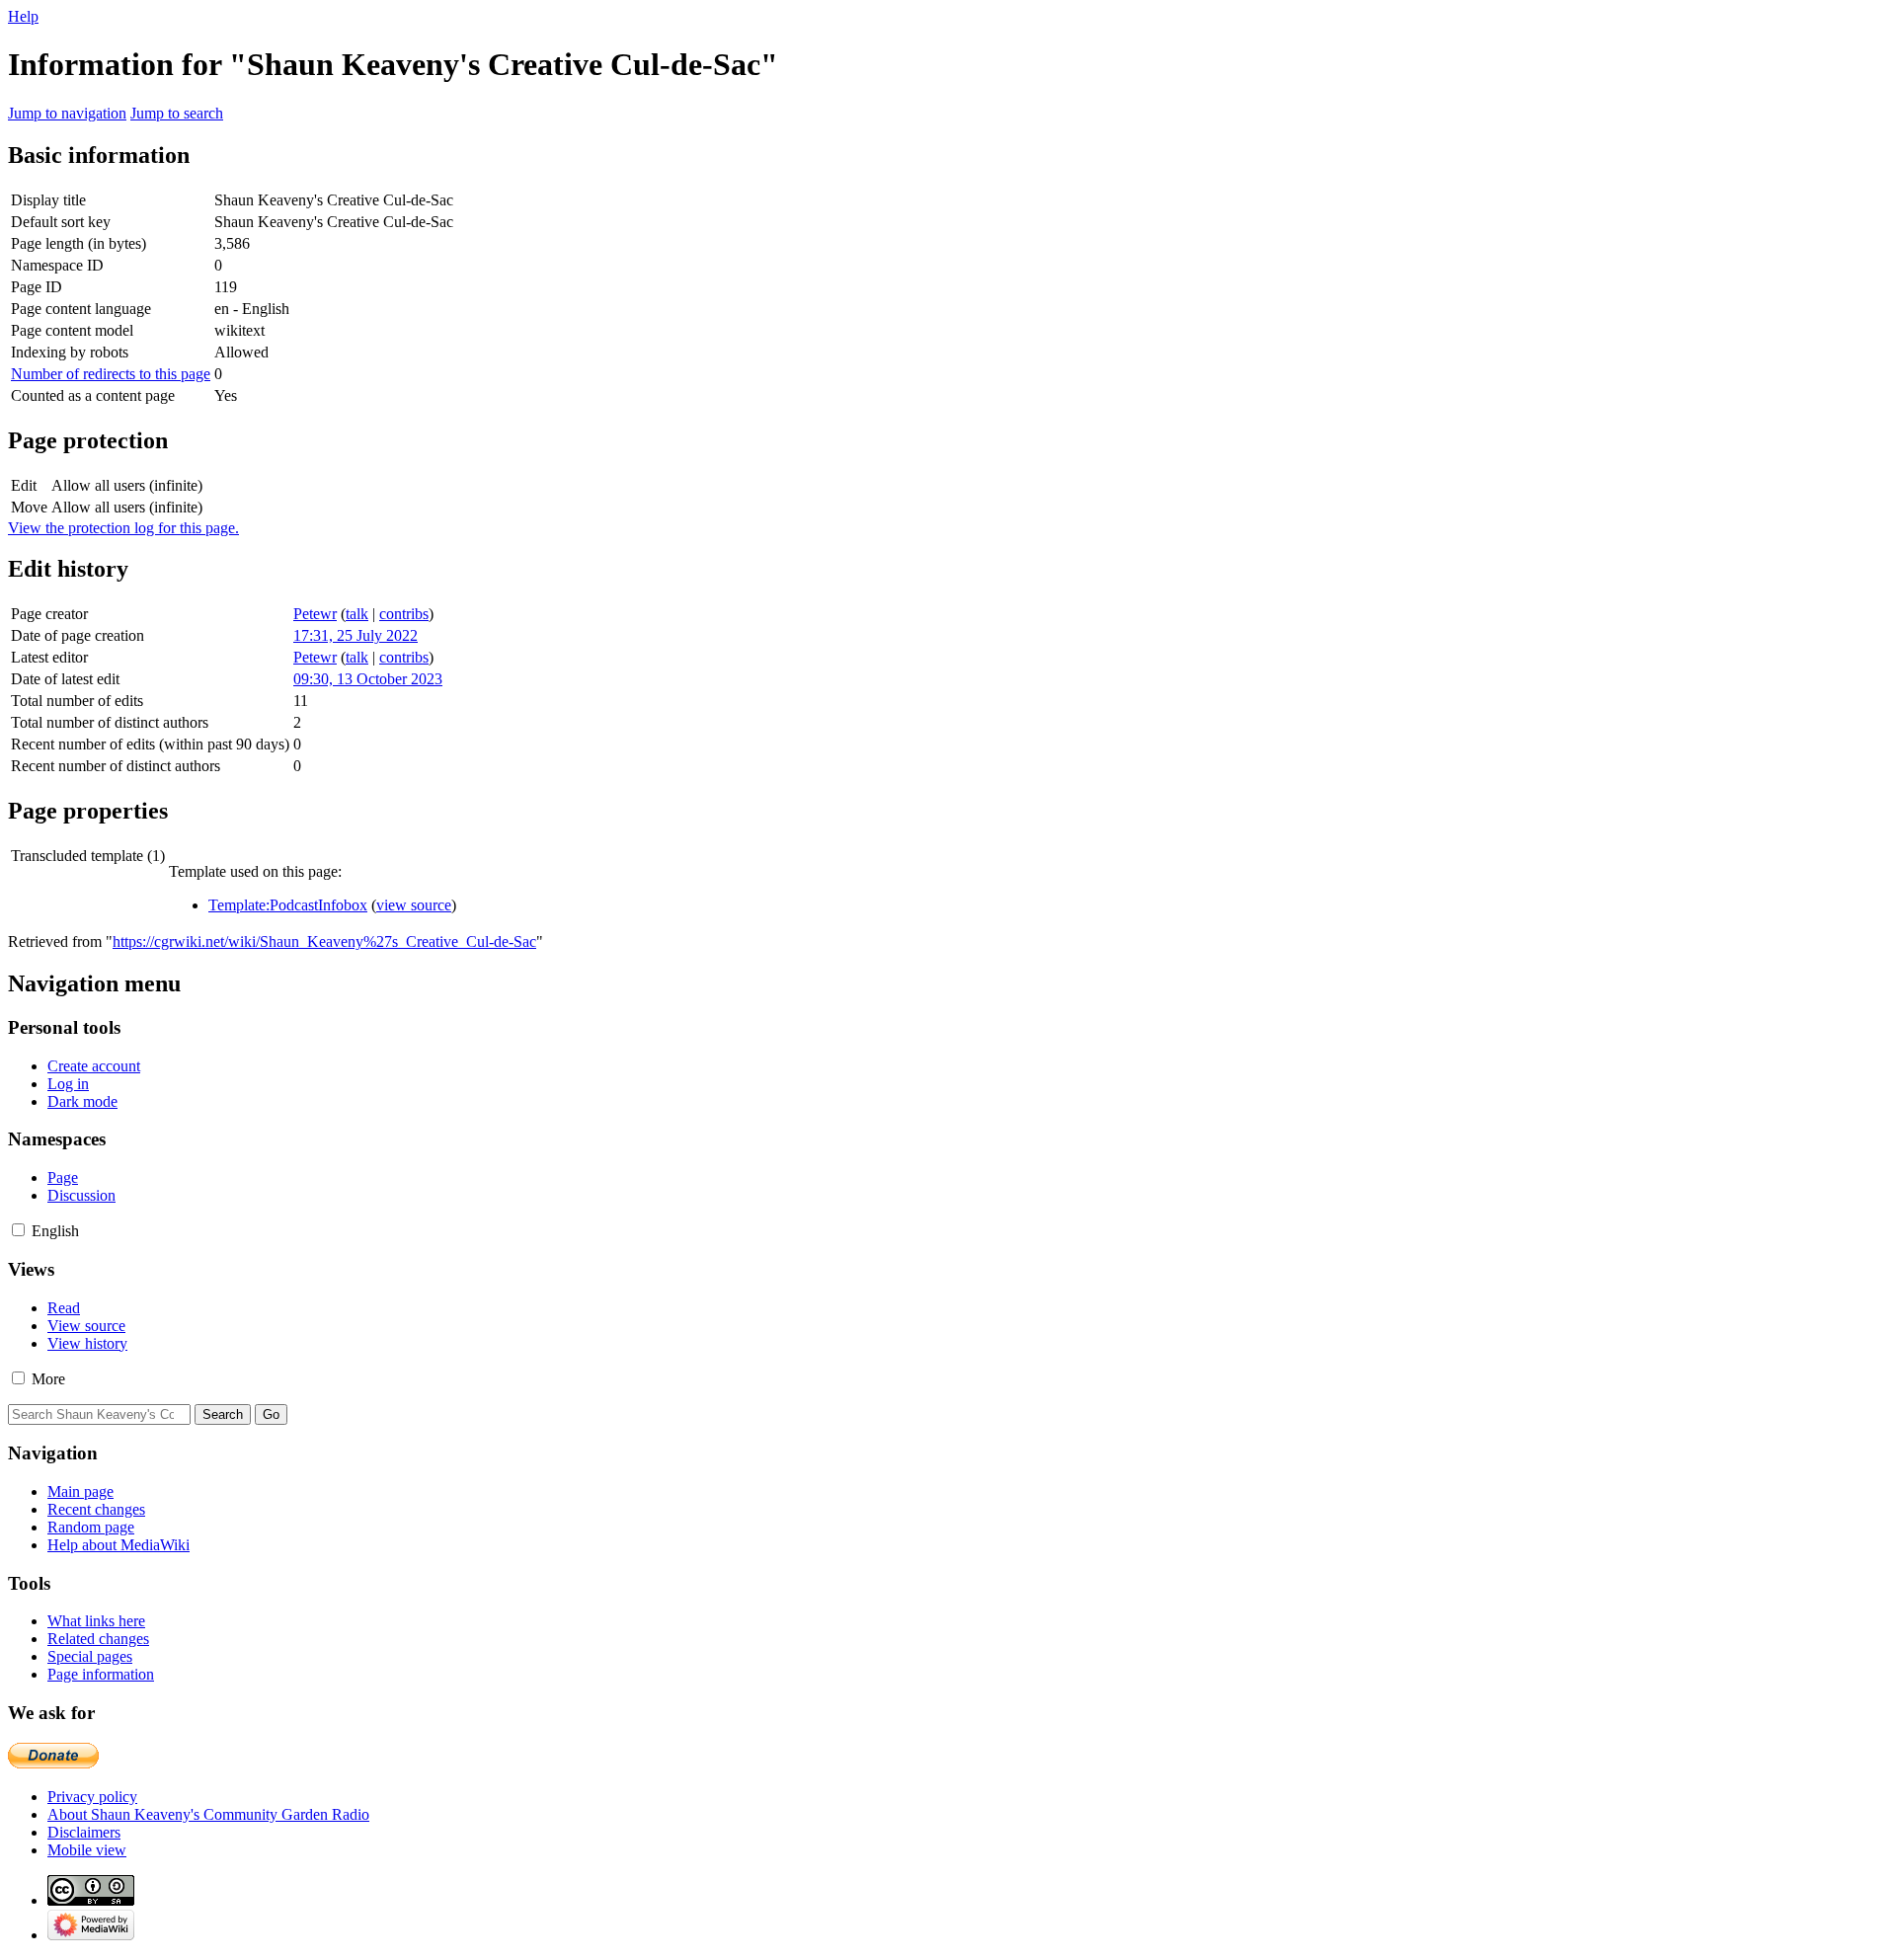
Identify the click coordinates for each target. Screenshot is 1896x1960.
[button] (18, 1230)
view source (414, 905)
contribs (404, 614)
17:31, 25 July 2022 (355, 635)
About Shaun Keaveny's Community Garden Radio (208, 1814)
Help (23, 16)
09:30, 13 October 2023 (368, 679)
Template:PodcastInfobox (288, 905)
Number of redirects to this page (111, 374)
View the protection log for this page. (123, 528)
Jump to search (177, 113)
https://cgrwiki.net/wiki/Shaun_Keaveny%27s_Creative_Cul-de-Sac (324, 941)
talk (357, 614)
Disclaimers (84, 1832)
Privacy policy (92, 1797)
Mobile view (87, 1850)
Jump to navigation (67, 113)
